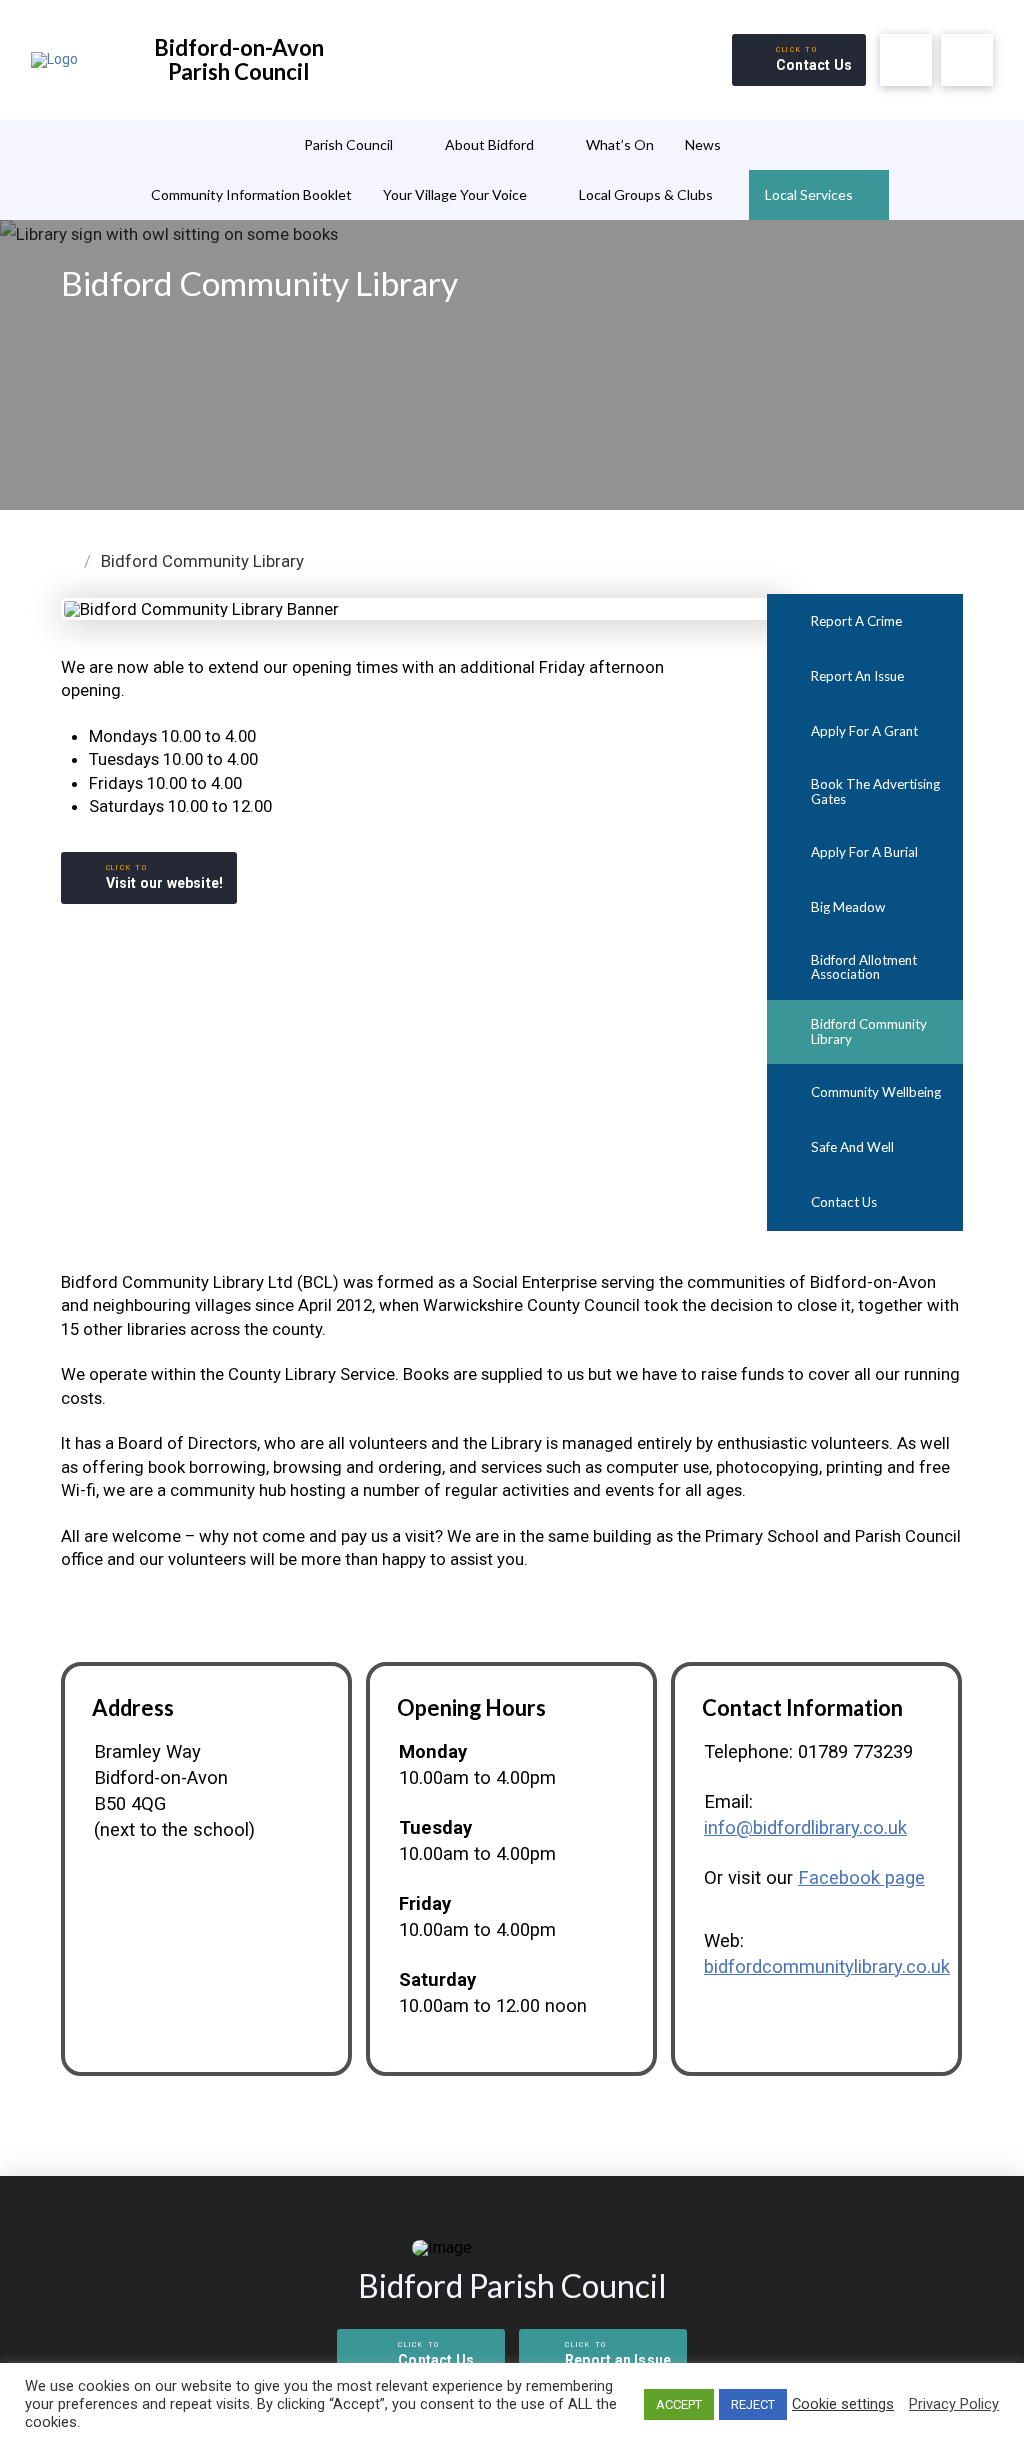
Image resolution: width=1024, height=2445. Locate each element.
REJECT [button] (753, 2404)
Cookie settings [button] (843, 2404)
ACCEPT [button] (679, 2404)
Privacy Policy (954, 2404)
